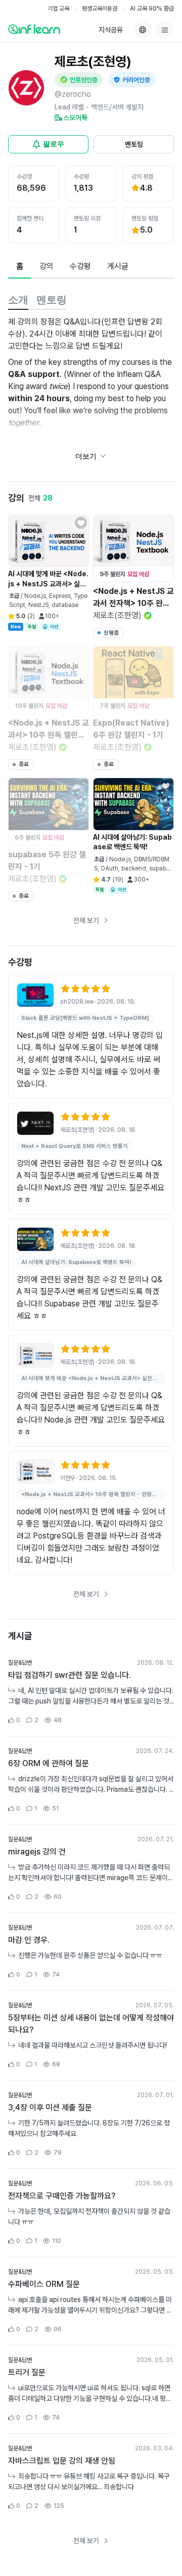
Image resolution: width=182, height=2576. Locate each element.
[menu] (165, 30)
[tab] (20, 267)
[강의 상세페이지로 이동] (35, 995)
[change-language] (143, 30)
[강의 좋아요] (81, 523)
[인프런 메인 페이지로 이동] (34, 29)
